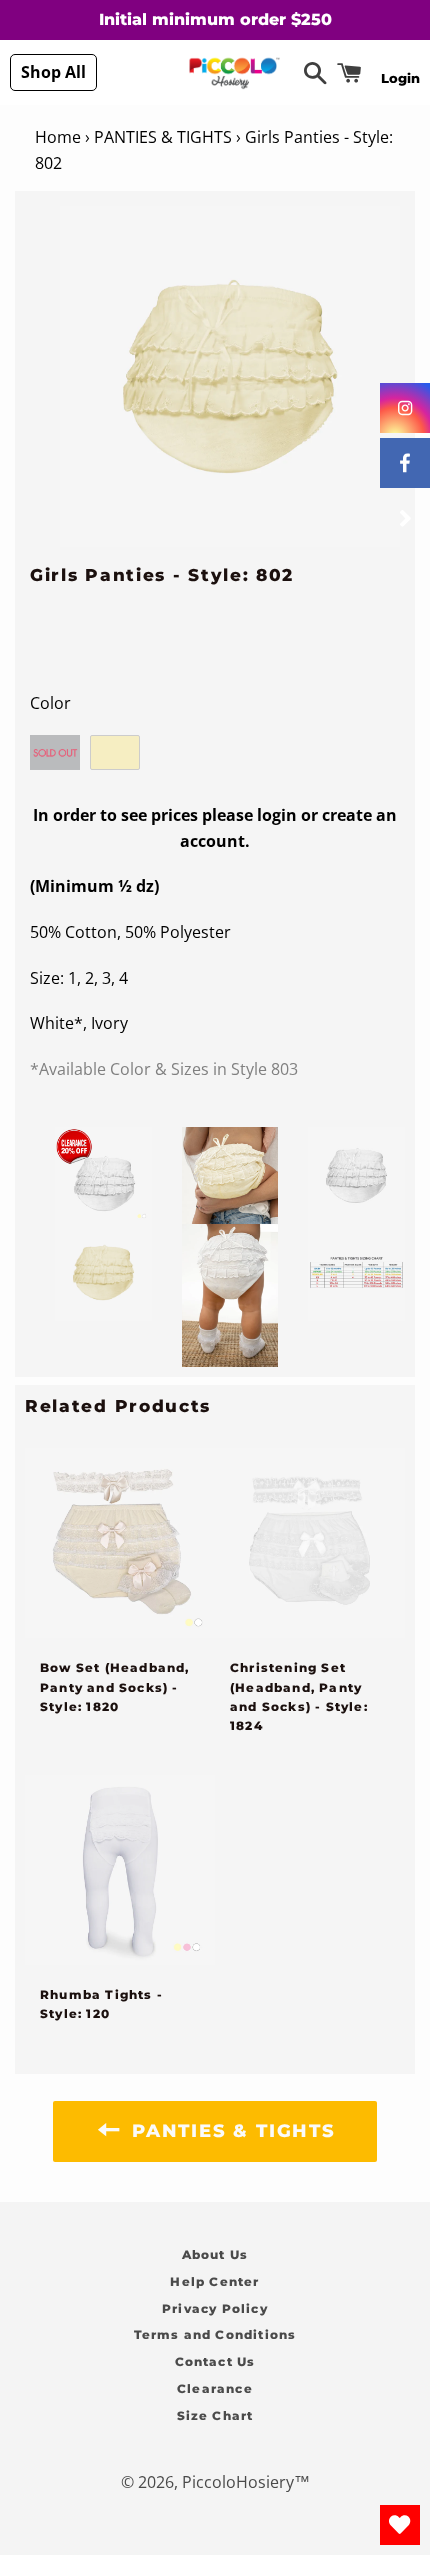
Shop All (53, 72)
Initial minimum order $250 (215, 19)
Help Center (214, 2281)
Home (58, 137)
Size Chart (215, 2415)
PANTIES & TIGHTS (163, 137)
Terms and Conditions (215, 2334)
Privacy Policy (215, 2308)
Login (400, 78)
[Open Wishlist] (400, 2525)
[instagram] (405, 408)
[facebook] (405, 463)
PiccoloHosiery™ (246, 2482)
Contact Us (215, 2361)
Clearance (215, 2388)
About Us (215, 2254)
